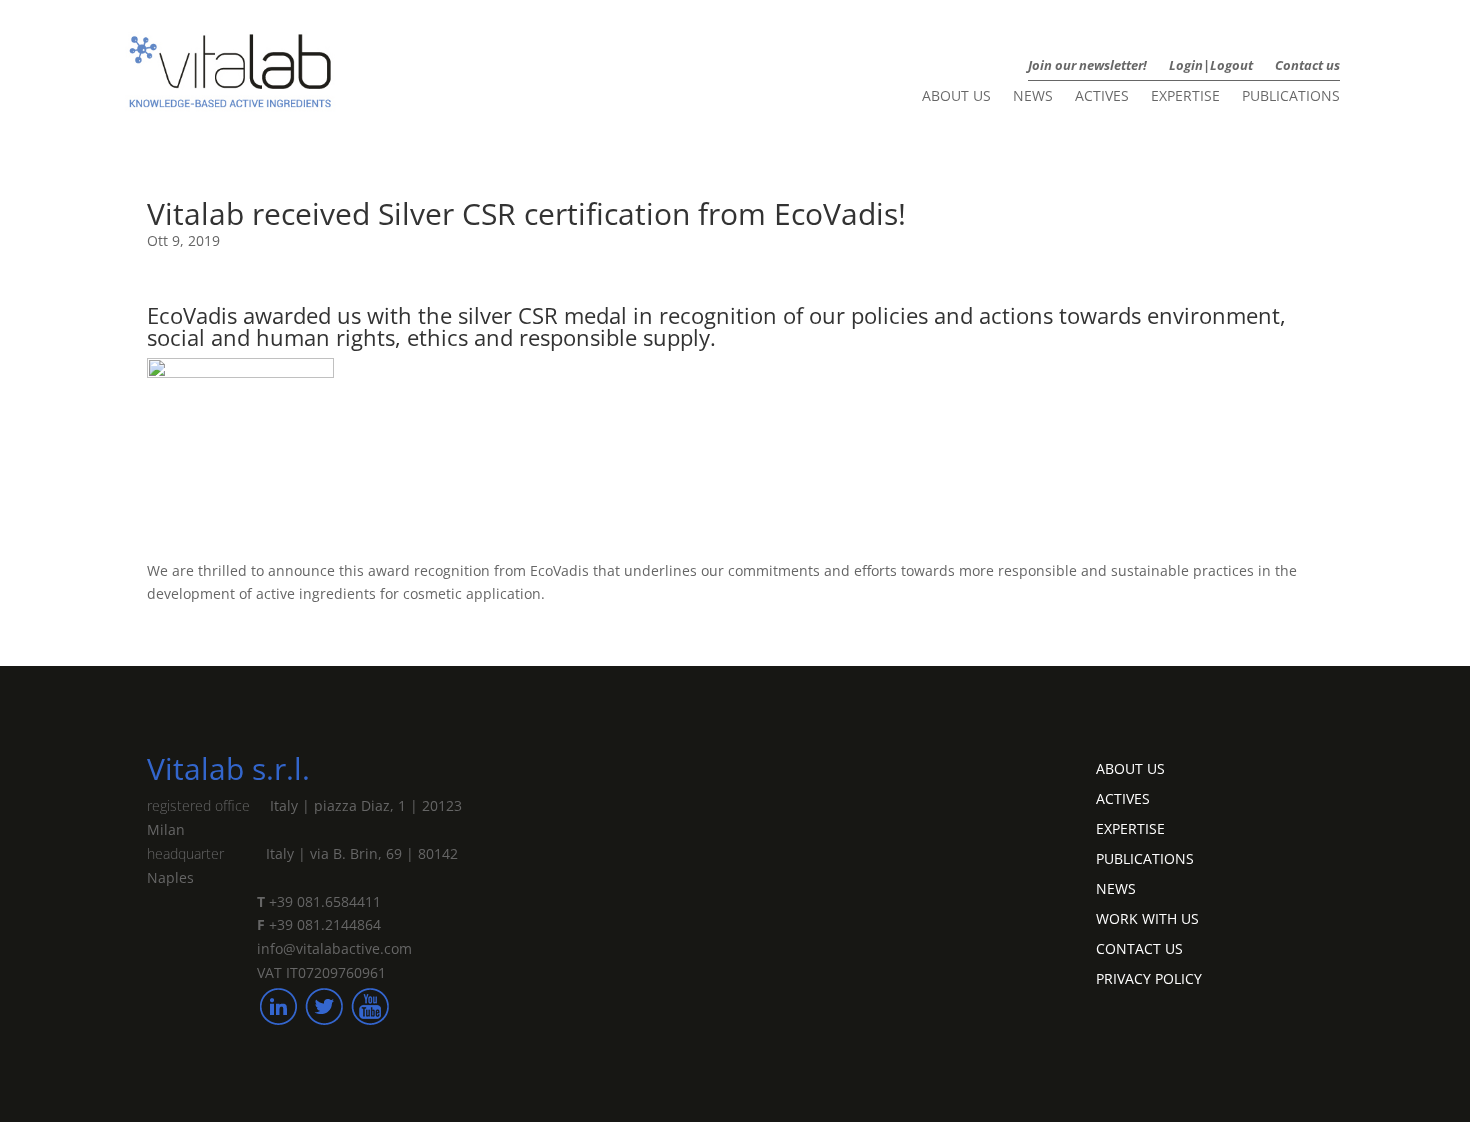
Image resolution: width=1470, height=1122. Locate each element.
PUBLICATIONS (1145, 857)
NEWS (1116, 887)
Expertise (1185, 97)
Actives (1102, 97)
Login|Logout (1211, 66)
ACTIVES (1123, 797)
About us (956, 97)
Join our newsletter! (1087, 66)
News (1033, 97)
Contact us (1307, 66)
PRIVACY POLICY (1149, 977)
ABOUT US (1130, 767)
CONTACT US (1139, 947)
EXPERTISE (1130, 827)
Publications (1291, 97)
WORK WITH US (1147, 917)
